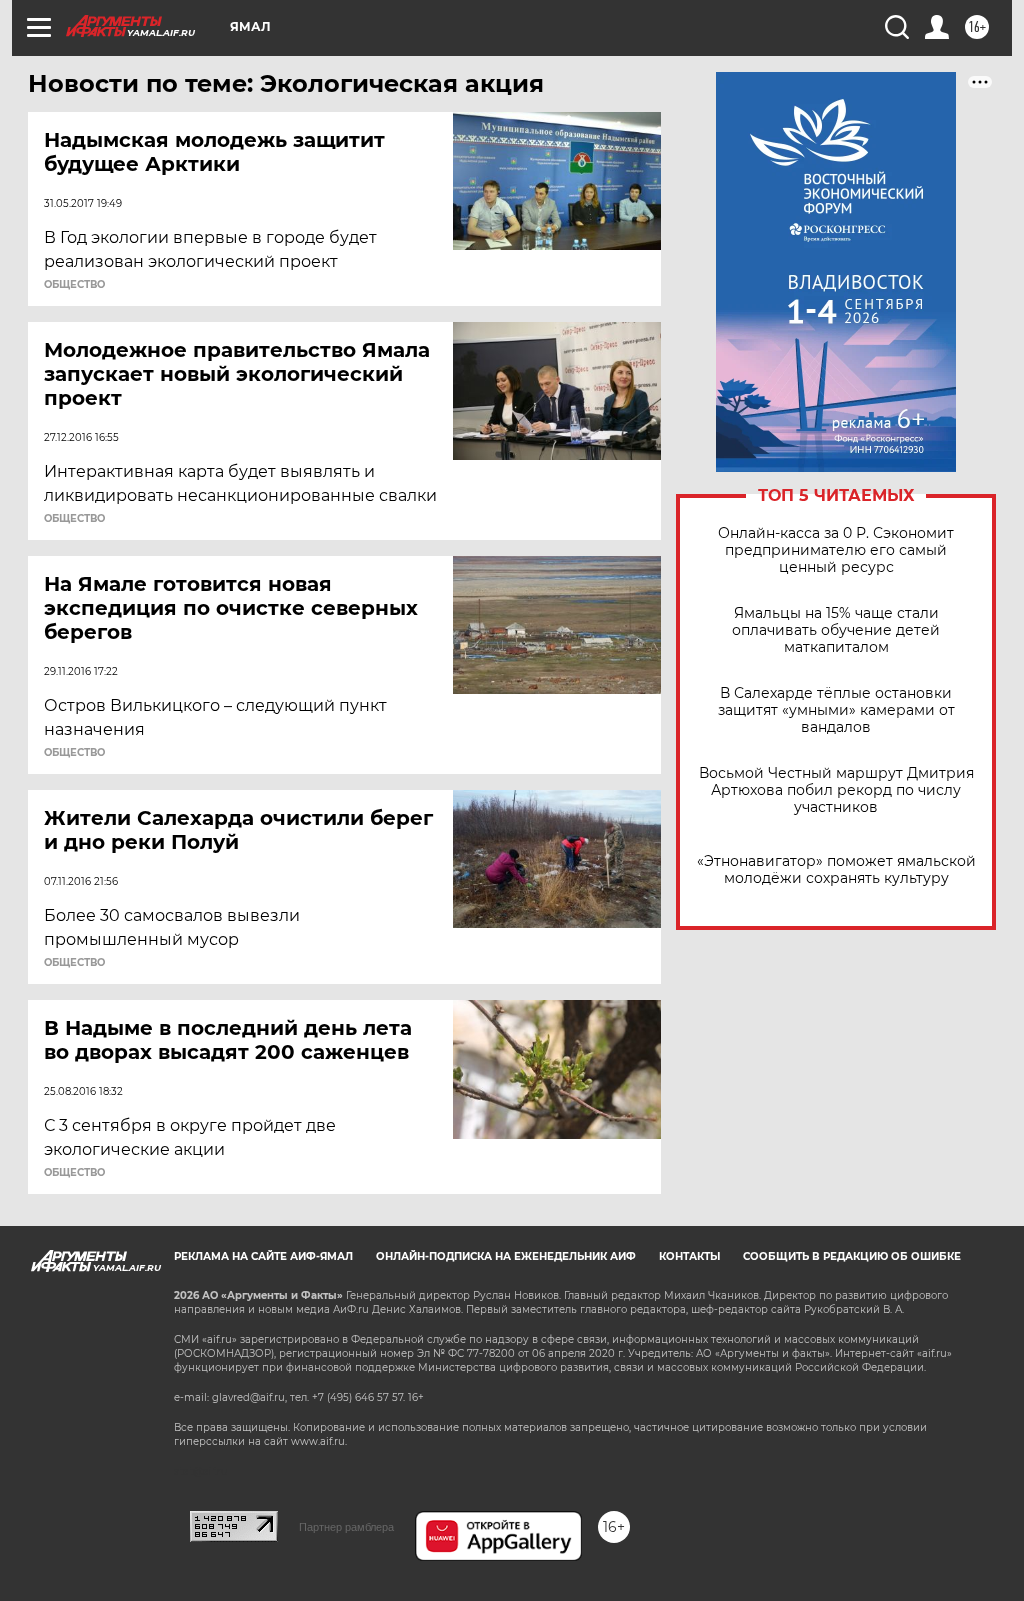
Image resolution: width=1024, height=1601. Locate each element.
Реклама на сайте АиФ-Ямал (263, 1256)
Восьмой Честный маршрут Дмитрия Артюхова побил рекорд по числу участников (836, 790)
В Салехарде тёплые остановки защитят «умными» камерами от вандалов (836, 710)
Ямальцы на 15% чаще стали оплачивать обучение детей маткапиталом (836, 630)
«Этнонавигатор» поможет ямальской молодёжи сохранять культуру (836, 870)
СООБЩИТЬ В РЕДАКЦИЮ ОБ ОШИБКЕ (852, 1256)
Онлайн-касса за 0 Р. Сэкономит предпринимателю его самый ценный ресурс (836, 550)
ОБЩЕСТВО (74, 285)
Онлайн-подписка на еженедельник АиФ (506, 1256)
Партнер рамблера (346, 1527)
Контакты (689, 1256)
